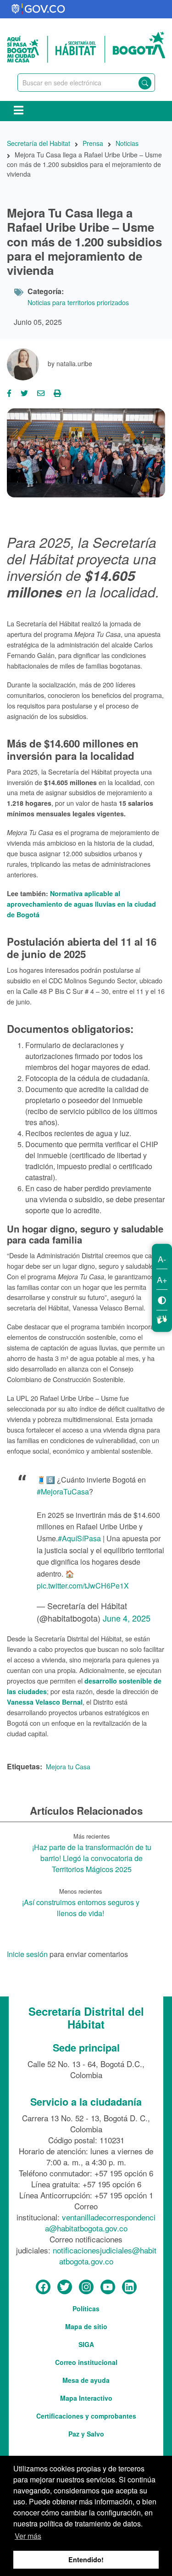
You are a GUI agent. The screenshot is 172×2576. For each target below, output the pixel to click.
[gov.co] (39, 9)
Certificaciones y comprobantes (86, 2416)
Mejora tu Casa (68, 1767)
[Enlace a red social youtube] (108, 2287)
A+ (162, 1279)
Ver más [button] (28, 2536)
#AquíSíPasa (79, 1538)
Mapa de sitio (86, 2326)
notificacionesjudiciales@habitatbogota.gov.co (105, 2255)
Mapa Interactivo (86, 2398)
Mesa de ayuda (86, 2380)
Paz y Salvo (86, 2434)
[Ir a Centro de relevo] (162, 1318)
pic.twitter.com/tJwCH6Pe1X (83, 1586)
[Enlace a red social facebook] (43, 2287)
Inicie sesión (27, 1955)
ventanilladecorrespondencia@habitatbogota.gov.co (100, 2222)
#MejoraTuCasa (63, 1492)
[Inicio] (86, 46)
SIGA (86, 2344)
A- (162, 1259)
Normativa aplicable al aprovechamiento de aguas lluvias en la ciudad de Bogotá (81, 904)
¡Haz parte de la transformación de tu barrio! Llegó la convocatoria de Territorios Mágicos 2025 (92, 1858)
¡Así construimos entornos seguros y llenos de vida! (81, 1908)
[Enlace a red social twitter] (65, 2287)
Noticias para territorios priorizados (78, 302)
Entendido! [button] (86, 2559)
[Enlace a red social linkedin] (129, 2287)
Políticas (86, 2308)
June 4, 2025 (127, 1618)
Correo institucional (86, 2362)
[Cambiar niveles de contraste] (162, 1300)
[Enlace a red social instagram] (86, 2287)
